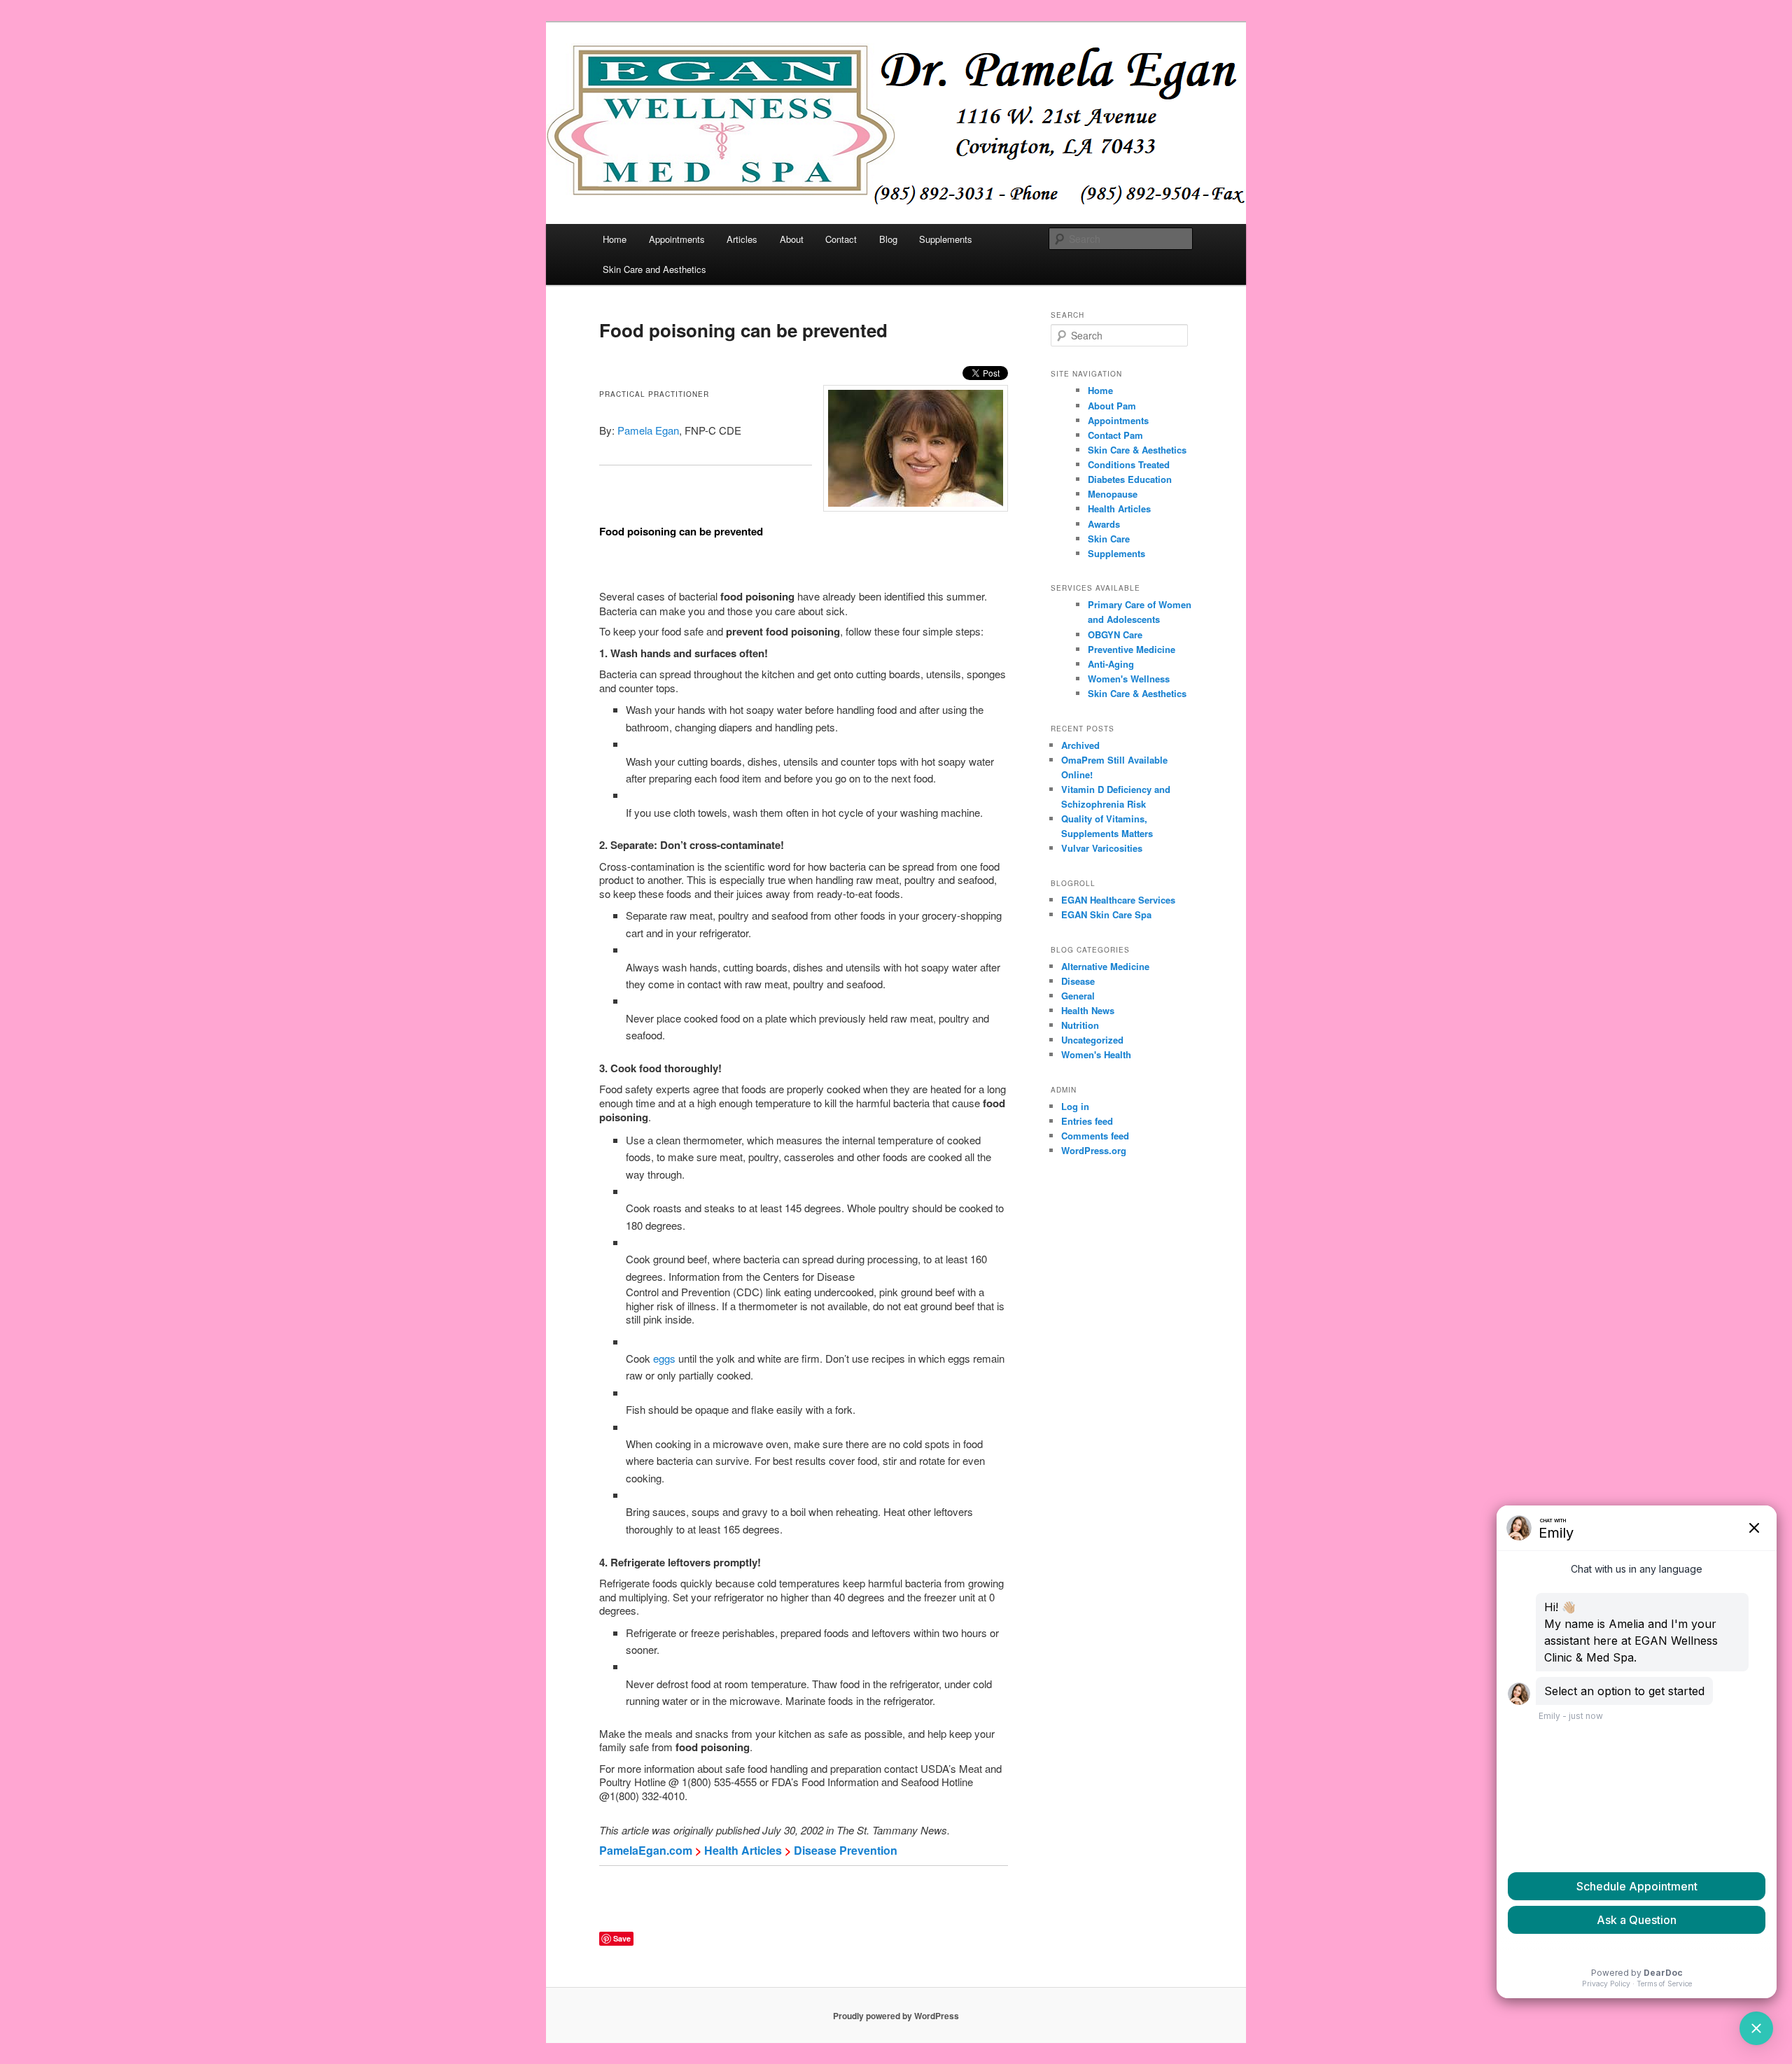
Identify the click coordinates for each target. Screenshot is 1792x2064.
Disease (1078, 981)
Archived (1080, 745)
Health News (1088, 1010)
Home (615, 239)
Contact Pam (1115, 435)
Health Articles (743, 1850)
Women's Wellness (1129, 679)
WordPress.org (1094, 1150)
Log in (1075, 1106)
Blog (888, 239)
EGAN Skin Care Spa (1106, 914)
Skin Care (1109, 539)
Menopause (1113, 494)
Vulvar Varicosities (1102, 848)
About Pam (1112, 406)
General (1078, 996)
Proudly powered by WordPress (896, 2016)
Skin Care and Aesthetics (654, 269)
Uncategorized (1092, 1040)
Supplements (946, 239)
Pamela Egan (648, 430)
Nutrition (1080, 1025)
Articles (742, 239)
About (792, 239)
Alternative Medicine (1105, 966)
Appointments (677, 239)
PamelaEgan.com (646, 1850)
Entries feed (1087, 1121)
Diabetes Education (1130, 479)
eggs (664, 1358)
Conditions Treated (1129, 464)
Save (622, 1938)
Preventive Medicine (1132, 649)
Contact (841, 239)
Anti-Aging (1111, 664)
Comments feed (1095, 1136)
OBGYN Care (1115, 634)
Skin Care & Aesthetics (1137, 450)
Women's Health (1096, 1054)
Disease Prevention (846, 1850)
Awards (1104, 524)
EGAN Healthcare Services (1118, 900)
